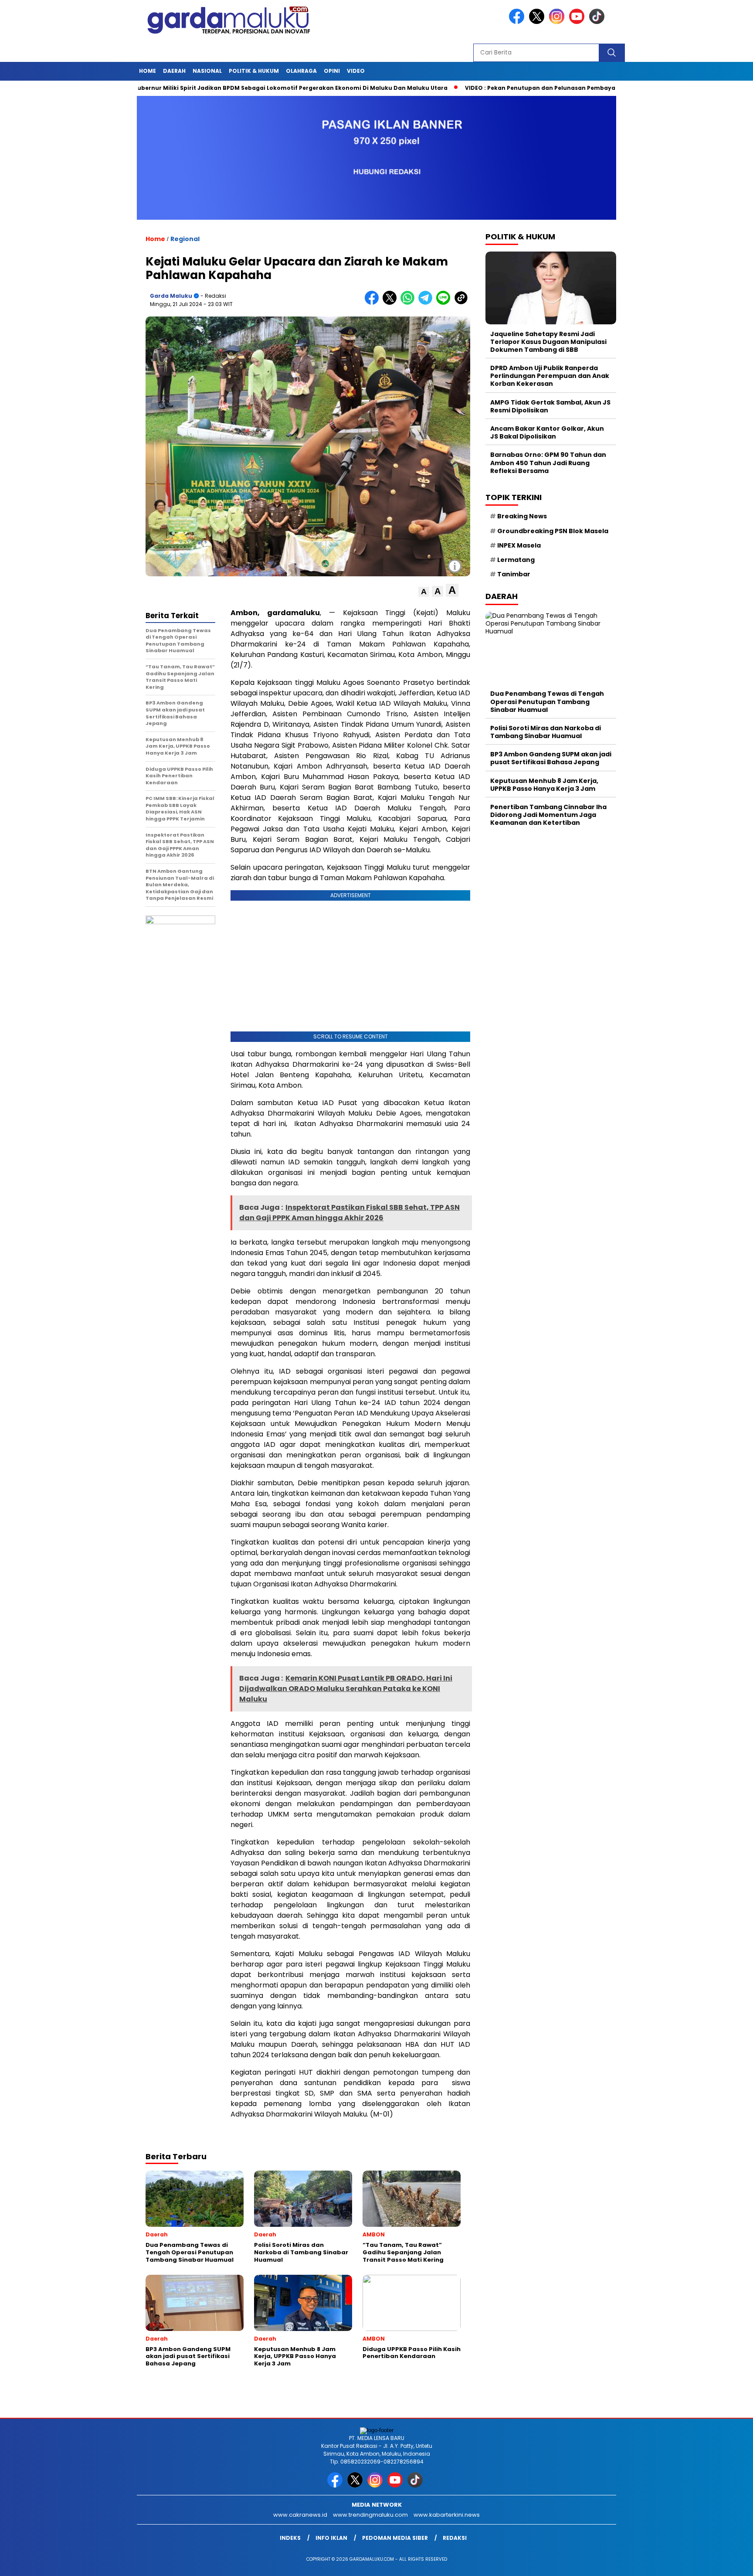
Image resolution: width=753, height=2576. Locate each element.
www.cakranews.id (300, 2515)
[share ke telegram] (427, 303)
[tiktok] (598, 22)
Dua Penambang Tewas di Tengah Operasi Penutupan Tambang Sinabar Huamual (547, 701)
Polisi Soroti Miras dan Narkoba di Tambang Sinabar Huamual (546, 732)
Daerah (174, 71)
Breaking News (522, 516)
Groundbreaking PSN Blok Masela (553, 531)
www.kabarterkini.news (447, 2515)
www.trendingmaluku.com (370, 2515)
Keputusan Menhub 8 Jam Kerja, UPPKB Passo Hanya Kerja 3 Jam (544, 785)
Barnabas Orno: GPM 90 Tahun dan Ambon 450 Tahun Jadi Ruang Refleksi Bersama (548, 463)
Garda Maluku (171, 296)
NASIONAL (207, 71)
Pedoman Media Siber (395, 2538)
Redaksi (455, 2538)
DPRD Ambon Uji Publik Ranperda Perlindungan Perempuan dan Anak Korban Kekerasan (550, 376)
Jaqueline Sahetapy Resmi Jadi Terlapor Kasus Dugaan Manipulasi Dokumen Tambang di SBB (548, 342)
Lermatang (516, 560)
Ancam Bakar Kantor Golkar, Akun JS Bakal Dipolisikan (547, 432)
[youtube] (578, 22)
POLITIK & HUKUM (254, 71)
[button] (424, 592)
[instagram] (558, 22)
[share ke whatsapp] (409, 303)
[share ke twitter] (392, 303)
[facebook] (518, 22)
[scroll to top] (723, 2562)
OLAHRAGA (301, 71)
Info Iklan (331, 2538)
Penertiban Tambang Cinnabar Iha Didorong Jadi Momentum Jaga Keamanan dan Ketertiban (548, 815)
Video (356, 71)
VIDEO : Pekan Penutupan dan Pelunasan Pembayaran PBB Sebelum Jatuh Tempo (519, 88)
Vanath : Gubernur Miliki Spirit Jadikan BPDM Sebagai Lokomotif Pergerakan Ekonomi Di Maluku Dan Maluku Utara (209, 88)
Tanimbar (514, 574)
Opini (332, 71)
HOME (148, 71)
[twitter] (538, 22)
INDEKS (290, 2538)
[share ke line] (445, 303)
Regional (185, 239)
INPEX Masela (519, 545)
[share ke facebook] (374, 303)
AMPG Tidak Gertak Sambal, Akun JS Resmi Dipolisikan (550, 406)
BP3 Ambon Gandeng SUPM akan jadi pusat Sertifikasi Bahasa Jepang (551, 758)
